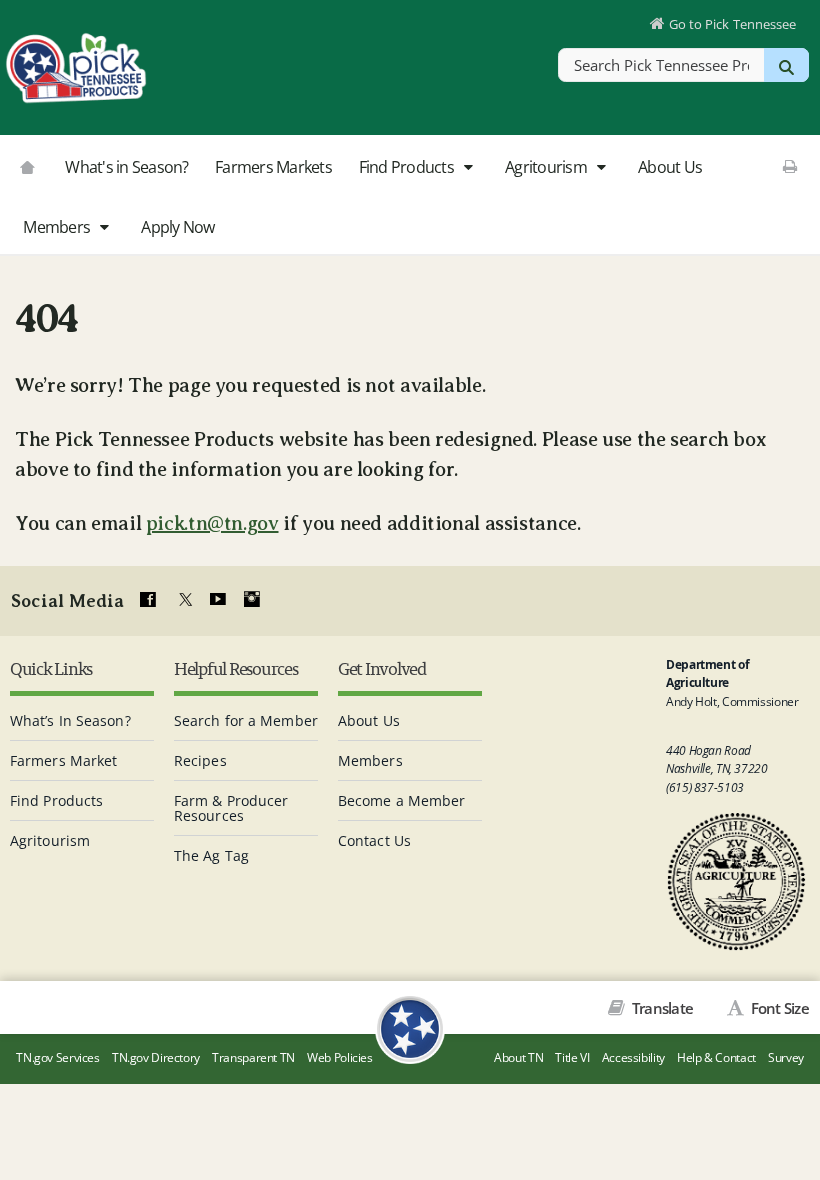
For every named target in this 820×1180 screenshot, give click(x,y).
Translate (661, 1008)
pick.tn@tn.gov (212, 523)
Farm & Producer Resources (231, 808)
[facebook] (148, 600)
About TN (518, 1057)
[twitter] (183, 600)
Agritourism (547, 167)
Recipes (200, 760)
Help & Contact (716, 1057)
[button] (467, 168)
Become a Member (402, 800)
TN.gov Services (57, 1057)
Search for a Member (246, 720)
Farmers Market (63, 760)
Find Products (408, 167)
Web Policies (340, 1057)
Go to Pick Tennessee (732, 24)
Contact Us (374, 840)
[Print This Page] (789, 166)
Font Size (778, 1008)
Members (58, 227)
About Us (670, 167)
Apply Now (177, 227)
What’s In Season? (70, 720)
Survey (786, 1057)
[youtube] (217, 600)
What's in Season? (126, 167)
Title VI (572, 1057)
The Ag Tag (211, 855)
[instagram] (252, 600)
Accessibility (633, 1057)
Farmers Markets (273, 167)
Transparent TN (253, 1057)
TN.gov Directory (156, 1057)
